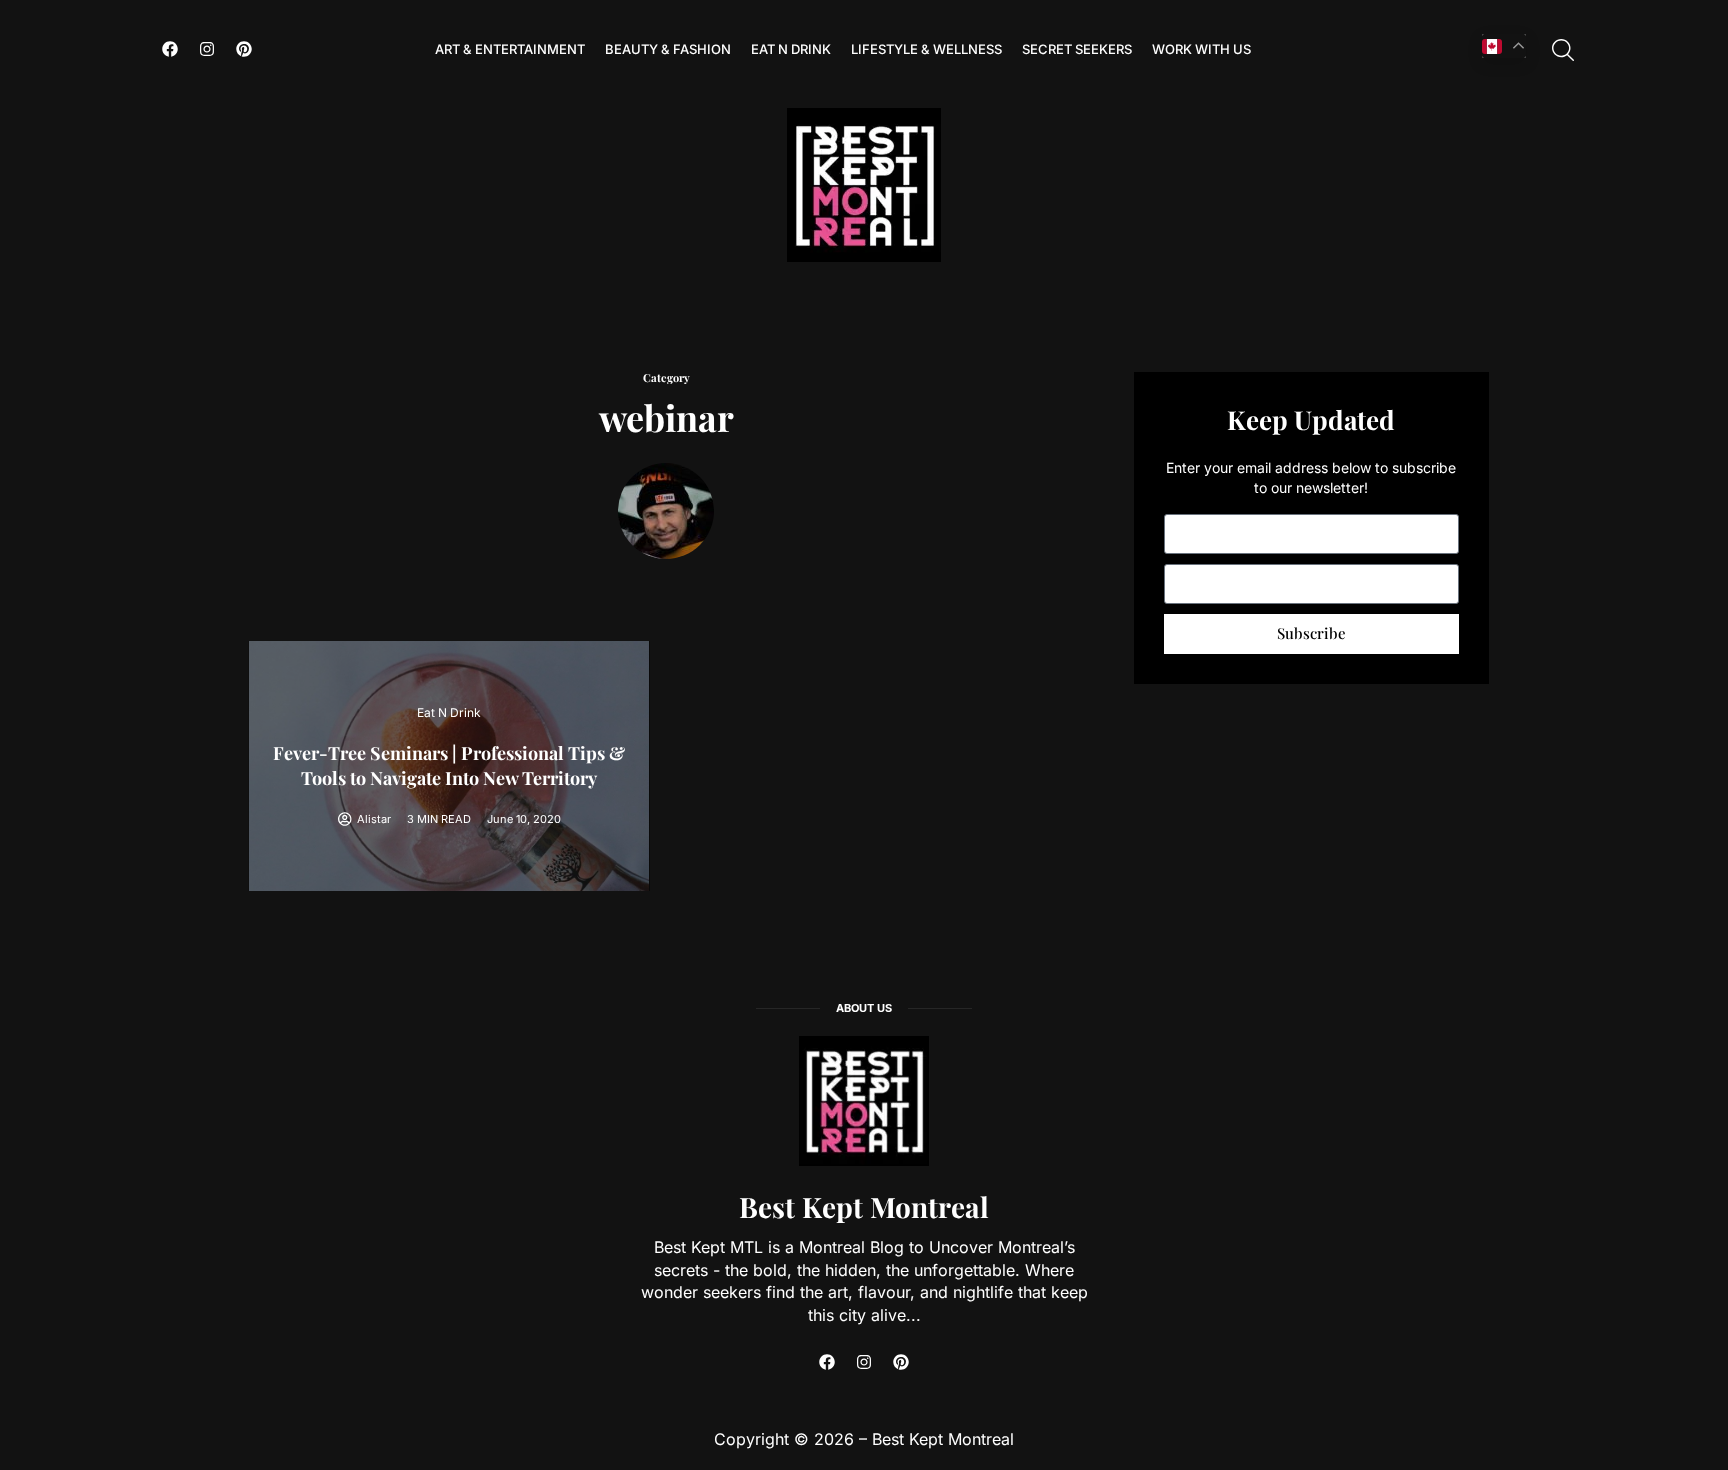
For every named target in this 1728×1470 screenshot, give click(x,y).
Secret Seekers (1077, 49)
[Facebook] (170, 49)
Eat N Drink (791, 49)
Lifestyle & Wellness (926, 49)
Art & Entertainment (510, 49)
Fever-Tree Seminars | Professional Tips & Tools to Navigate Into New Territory (449, 765)
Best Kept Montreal (864, 1206)
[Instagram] (207, 49)
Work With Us (1201, 49)
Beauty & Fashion (668, 49)
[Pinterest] (244, 49)
